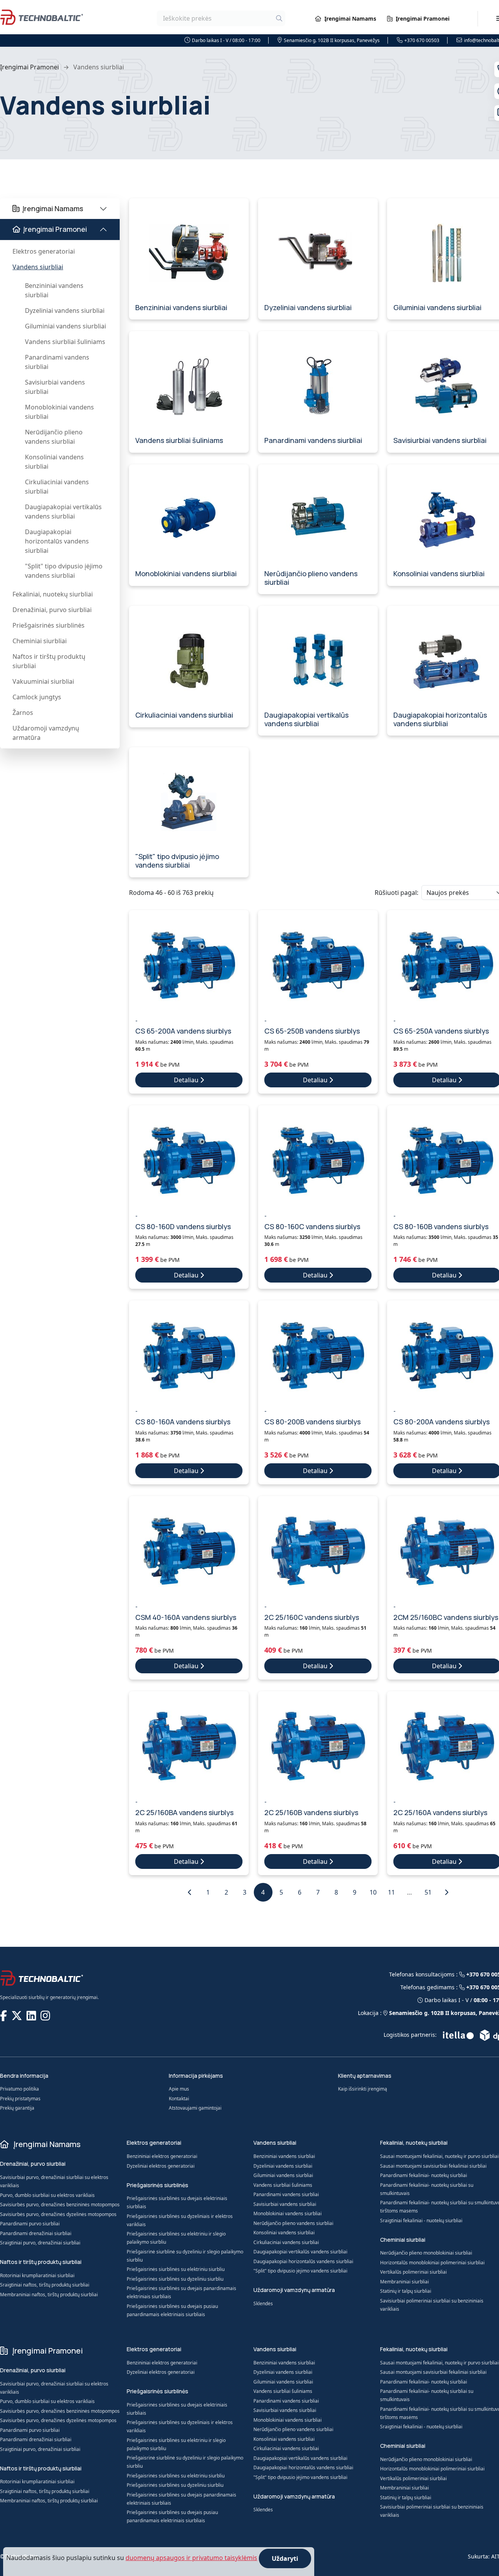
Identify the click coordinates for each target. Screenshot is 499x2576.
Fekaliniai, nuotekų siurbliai (53, 594)
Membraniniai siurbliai (404, 2282)
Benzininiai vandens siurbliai (54, 290)
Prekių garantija (17, 2108)
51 (428, 1892)
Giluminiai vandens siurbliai (65, 326)
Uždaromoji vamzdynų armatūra (46, 733)
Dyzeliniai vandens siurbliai (65, 311)
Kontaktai (179, 2099)
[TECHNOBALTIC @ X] (18, 2015)
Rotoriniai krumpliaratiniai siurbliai (37, 2275)
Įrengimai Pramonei (423, 19)
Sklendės (263, 2303)
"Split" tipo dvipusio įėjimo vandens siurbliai (64, 571)
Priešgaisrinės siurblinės (49, 625)
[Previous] (190, 1892)
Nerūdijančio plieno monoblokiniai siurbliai (426, 2253)
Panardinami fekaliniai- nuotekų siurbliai (424, 2175)
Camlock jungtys (37, 697)
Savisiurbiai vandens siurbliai (55, 387)
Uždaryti (285, 2558)
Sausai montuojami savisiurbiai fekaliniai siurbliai (433, 2166)
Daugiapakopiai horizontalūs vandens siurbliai (57, 541)
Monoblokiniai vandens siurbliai (59, 412)
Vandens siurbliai (38, 267)
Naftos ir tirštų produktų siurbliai (49, 661)
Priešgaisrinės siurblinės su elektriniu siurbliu (176, 2269)
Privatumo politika (19, 2089)
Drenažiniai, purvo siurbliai (52, 610)
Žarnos (23, 713)
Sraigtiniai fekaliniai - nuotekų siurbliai (421, 2220)
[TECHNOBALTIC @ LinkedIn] (32, 2015)
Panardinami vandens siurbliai (57, 362)
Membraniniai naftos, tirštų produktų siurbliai (49, 2295)
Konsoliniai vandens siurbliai (54, 462)
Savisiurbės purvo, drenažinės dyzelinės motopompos (58, 2214)
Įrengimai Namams (350, 19)
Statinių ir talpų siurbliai (406, 2291)
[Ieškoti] (279, 18)
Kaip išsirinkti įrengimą (363, 2089)
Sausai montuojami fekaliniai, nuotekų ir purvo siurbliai (439, 2156)
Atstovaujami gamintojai (195, 2108)
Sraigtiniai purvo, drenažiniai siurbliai (40, 2243)
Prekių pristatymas (20, 2099)
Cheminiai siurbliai (40, 641)
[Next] (446, 1892)
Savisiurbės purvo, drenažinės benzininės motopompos (60, 2205)
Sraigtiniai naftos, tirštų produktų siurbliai (45, 2285)
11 (391, 1892)
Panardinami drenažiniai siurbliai (36, 2233)
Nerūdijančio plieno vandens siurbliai (54, 437)
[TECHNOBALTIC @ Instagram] (46, 2015)
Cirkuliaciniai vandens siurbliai (57, 487)
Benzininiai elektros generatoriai (162, 2156)
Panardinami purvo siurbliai (30, 2224)
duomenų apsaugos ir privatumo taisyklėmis (191, 2558)
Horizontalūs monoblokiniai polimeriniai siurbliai (432, 2263)
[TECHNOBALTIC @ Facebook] (4, 2015)
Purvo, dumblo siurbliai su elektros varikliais (47, 2195)
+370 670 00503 (422, 40)
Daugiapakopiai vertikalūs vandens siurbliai (63, 512)
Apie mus (179, 2089)
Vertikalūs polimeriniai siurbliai (413, 2272)
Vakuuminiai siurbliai (43, 681)
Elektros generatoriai (44, 251)
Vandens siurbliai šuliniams (65, 342)
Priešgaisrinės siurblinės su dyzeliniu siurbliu (175, 2279)
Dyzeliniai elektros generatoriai (161, 2166)
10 (373, 1892)
